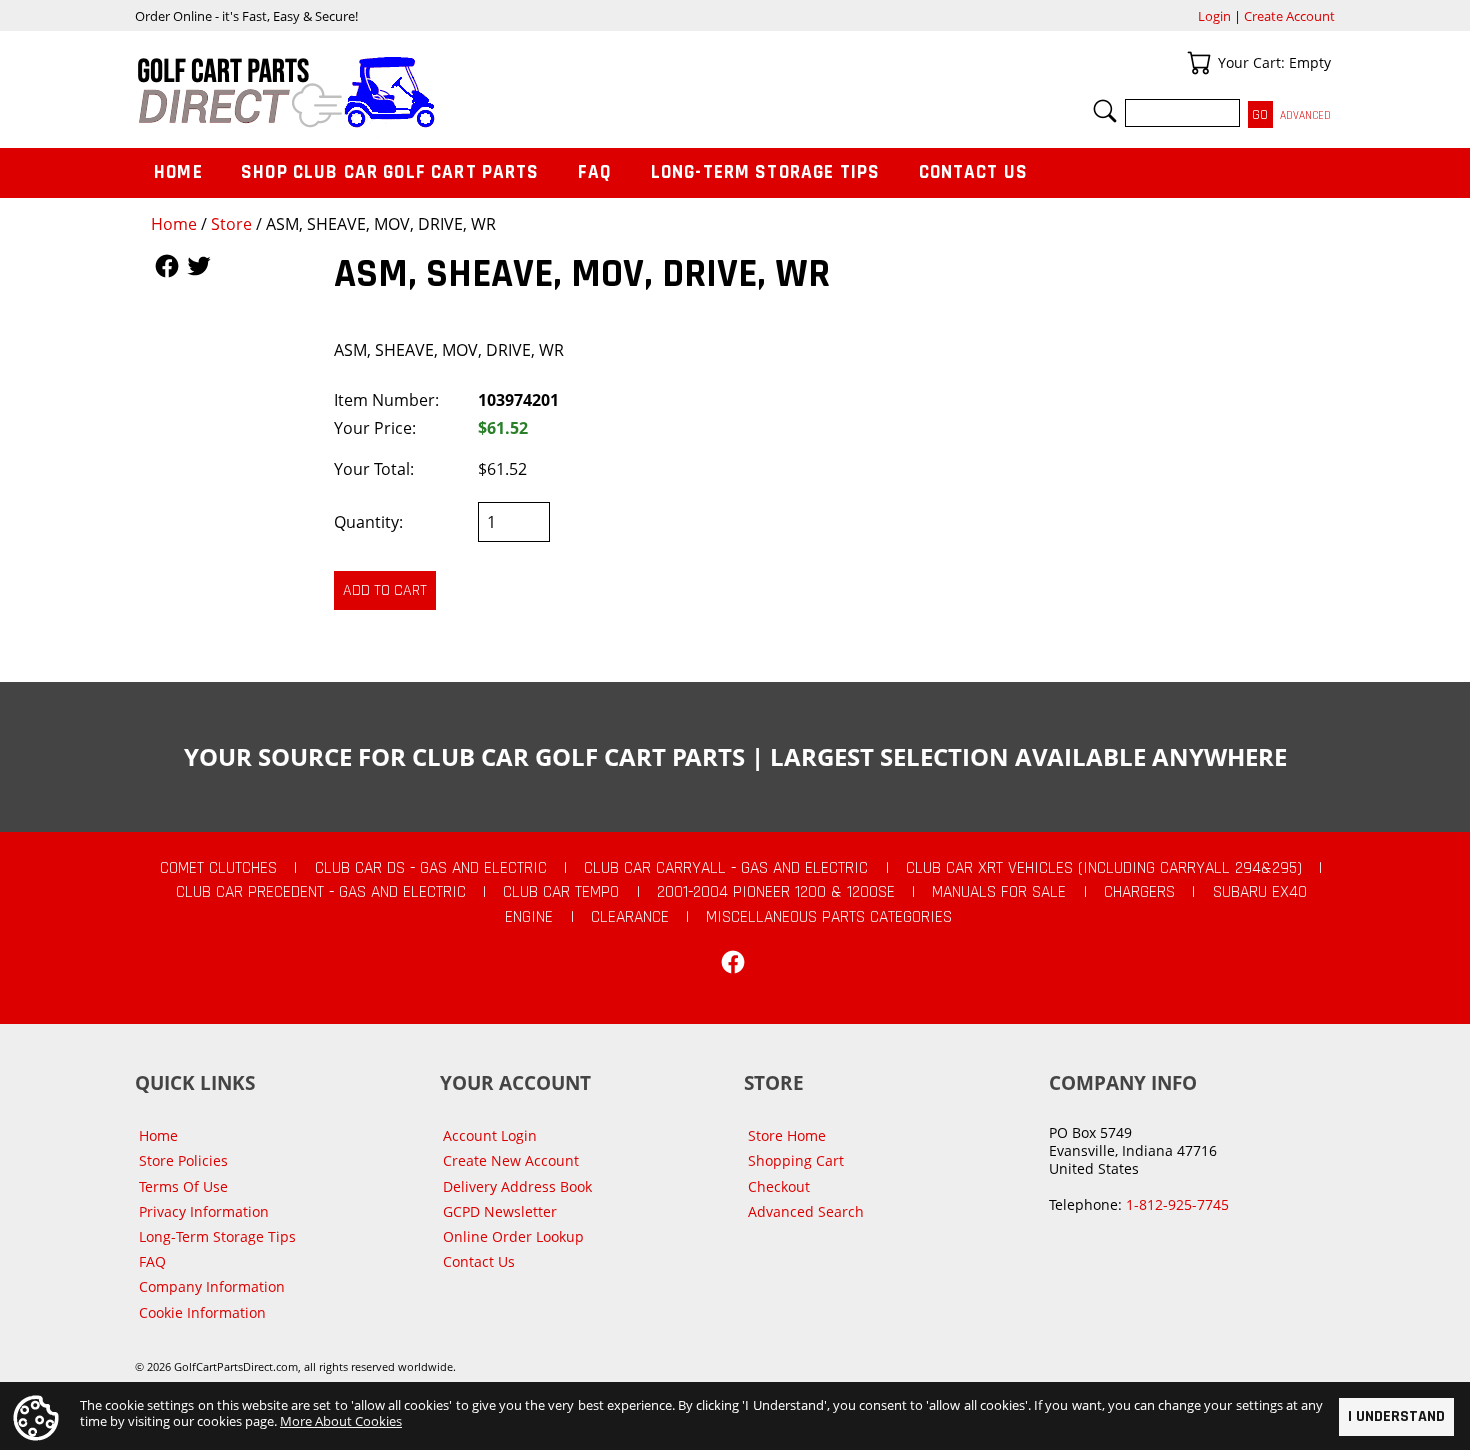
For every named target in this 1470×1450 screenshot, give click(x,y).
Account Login (490, 1135)
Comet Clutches (218, 868)
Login (1214, 16)
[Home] (435, 92)
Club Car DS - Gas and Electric (431, 868)
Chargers (1139, 892)
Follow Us (167, 266)
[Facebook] (733, 962)
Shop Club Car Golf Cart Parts (390, 172)
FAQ (595, 172)
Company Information (212, 1286)
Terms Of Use (183, 1186)
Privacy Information (204, 1211)
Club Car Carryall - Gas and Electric (726, 868)
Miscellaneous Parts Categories (829, 917)
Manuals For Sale (999, 892)
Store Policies (183, 1160)
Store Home (787, 1135)
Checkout (779, 1186)
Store (231, 224)
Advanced (1305, 115)
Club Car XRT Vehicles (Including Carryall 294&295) (1104, 868)
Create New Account (511, 1160)
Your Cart (1199, 63)
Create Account (1289, 16)
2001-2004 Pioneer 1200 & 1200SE (776, 892)
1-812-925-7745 (1177, 1204)
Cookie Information (202, 1312)
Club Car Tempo (561, 892)
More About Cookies (341, 1421)
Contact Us (974, 172)
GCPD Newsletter (500, 1211)
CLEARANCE (630, 917)
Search (1105, 111)
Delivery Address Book (517, 1186)
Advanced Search (806, 1211)
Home (174, 224)
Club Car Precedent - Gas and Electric (321, 892)
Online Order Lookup (513, 1236)
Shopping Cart (796, 1160)
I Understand (1396, 1416)
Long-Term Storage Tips (765, 172)
